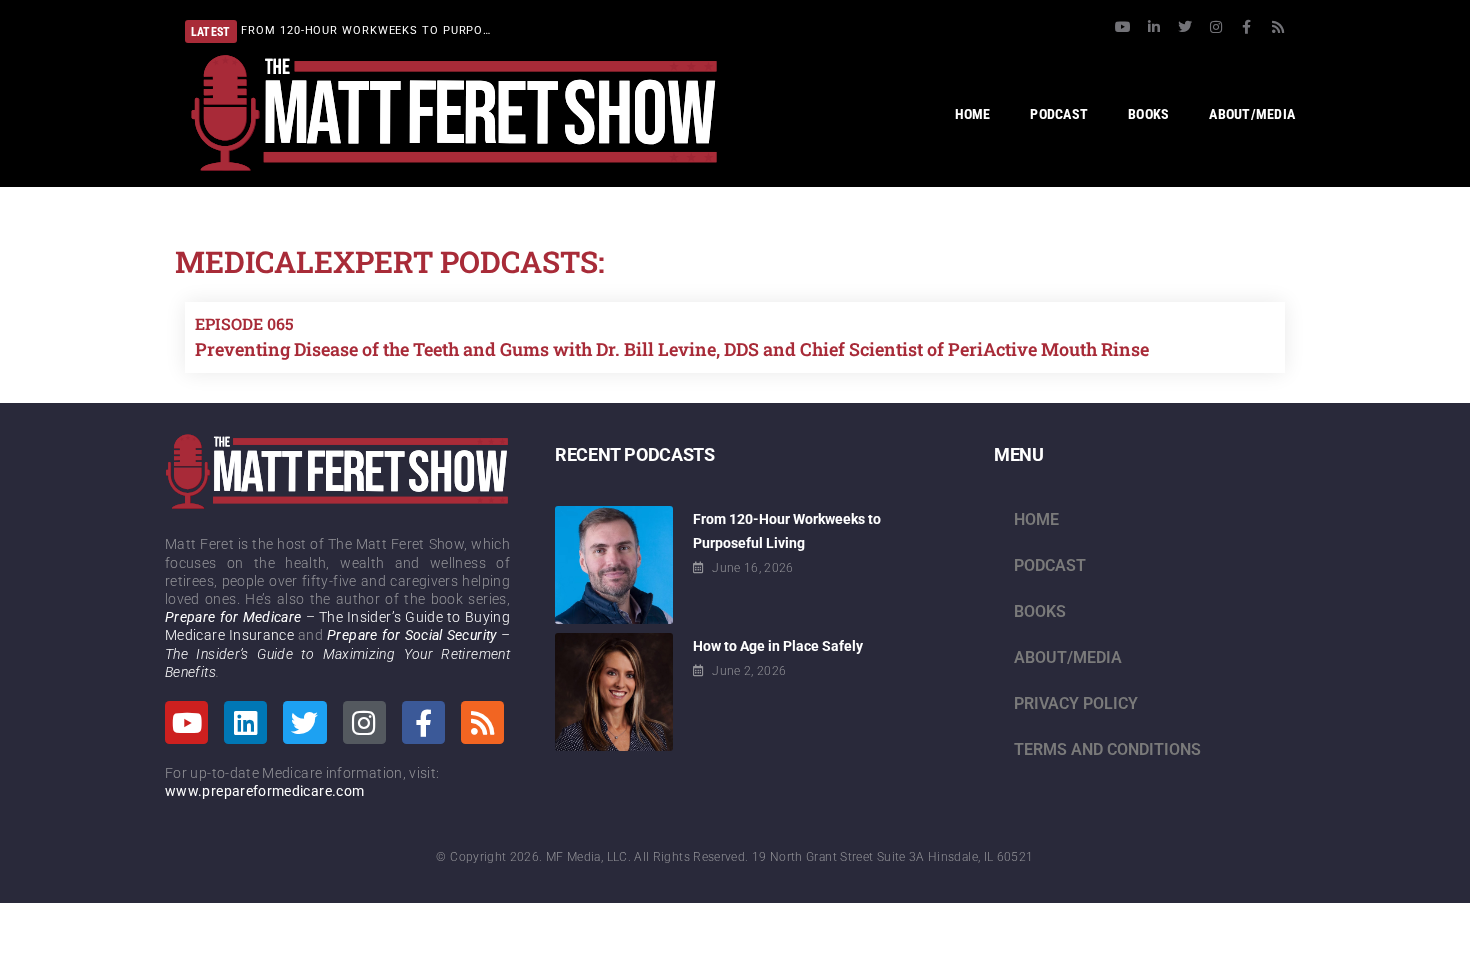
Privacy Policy (1076, 703)
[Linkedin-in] (1154, 27)
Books (1040, 611)
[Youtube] (1123, 27)
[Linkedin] (245, 722)
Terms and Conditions (1107, 749)
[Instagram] (1216, 27)
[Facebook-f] (1247, 27)
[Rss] (1278, 27)
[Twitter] (1185, 27)
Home (1036, 519)
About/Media (1068, 657)
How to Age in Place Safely (778, 646)
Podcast (1050, 565)
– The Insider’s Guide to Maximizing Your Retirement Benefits (337, 653)
